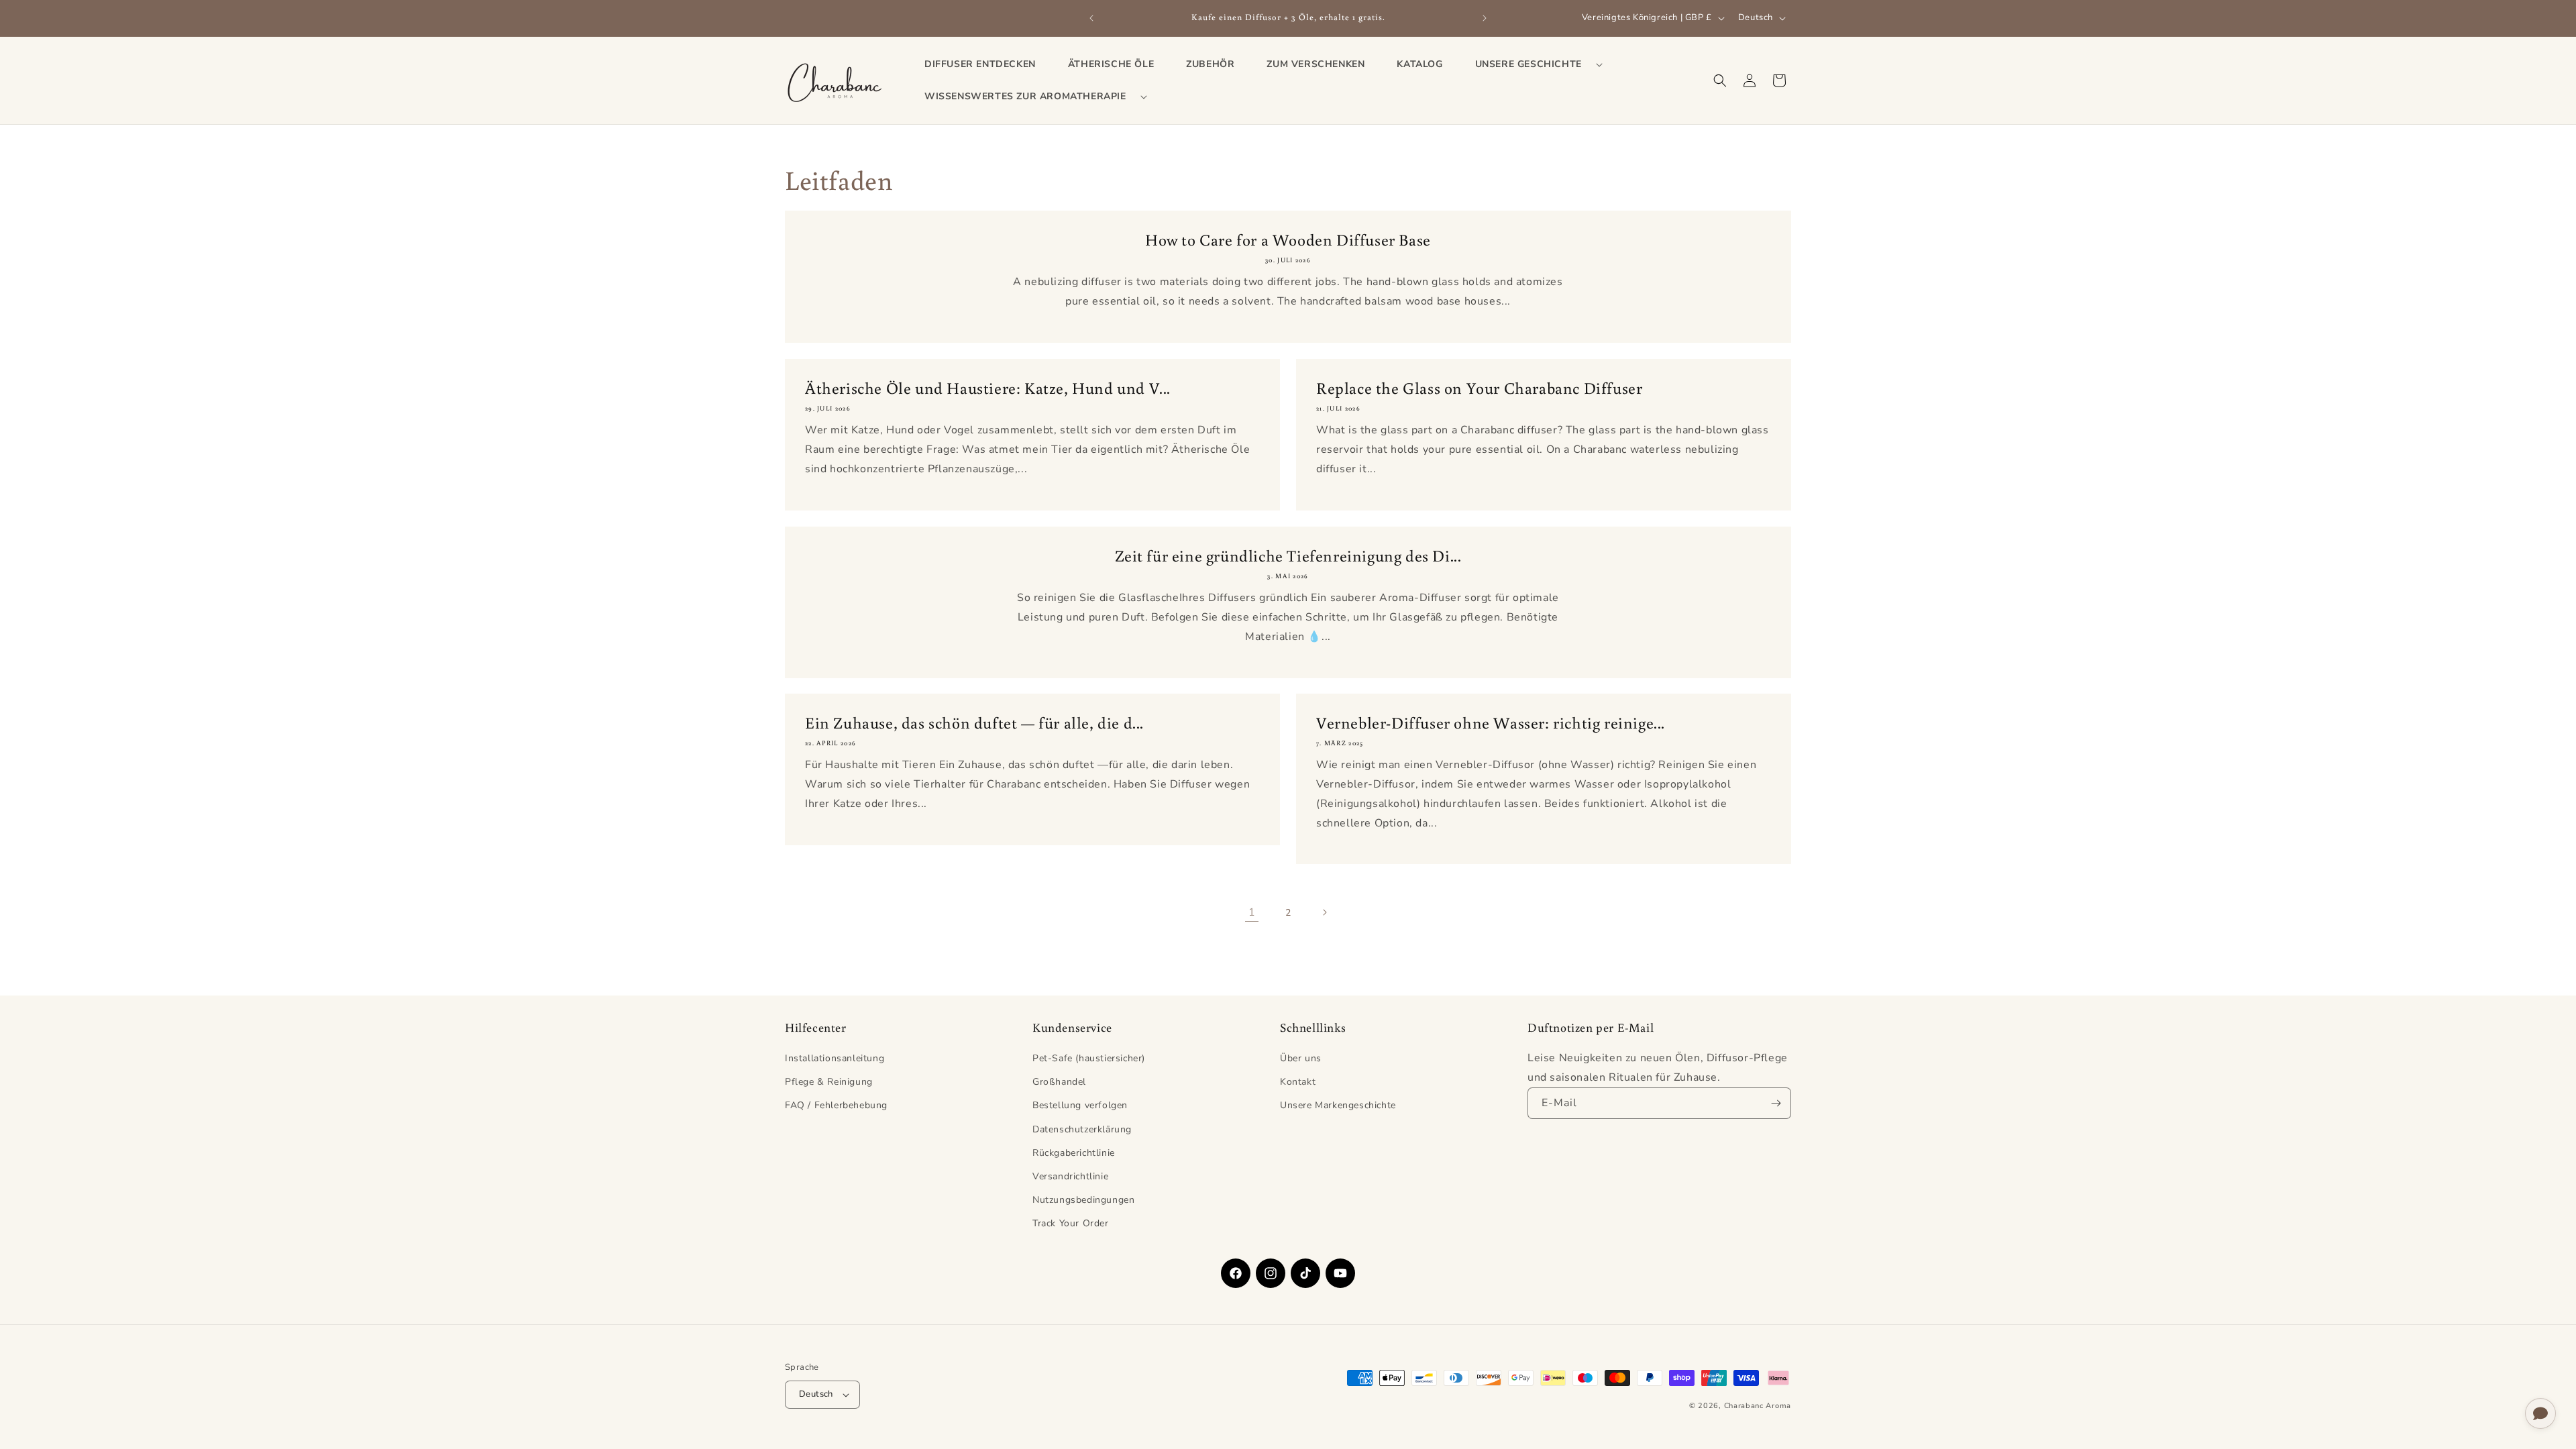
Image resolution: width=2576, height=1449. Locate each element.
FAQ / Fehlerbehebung (836, 1105)
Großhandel (1059, 1082)
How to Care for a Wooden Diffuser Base (1288, 239)
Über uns (1301, 1058)
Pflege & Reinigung (829, 1082)
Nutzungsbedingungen (1083, 1200)
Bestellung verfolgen (1080, 1105)
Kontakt (1298, 1082)
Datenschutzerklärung (1082, 1129)
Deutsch (816, 1394)
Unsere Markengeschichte (1338, 1105)
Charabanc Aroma (1758, 1406)
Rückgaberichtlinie (1074, 1153)
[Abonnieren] (1776, 1103)
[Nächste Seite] (1324, 912)
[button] (1534, 64)
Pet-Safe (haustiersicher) (1089, 1058)
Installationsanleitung (835, 1058)
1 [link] (1252, 912)
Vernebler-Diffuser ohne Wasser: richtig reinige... (1491, 722)
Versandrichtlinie (1070, 1176)
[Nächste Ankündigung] (1485, 18)
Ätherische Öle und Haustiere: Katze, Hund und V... (988, 387)
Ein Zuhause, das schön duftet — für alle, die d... (974, 722)
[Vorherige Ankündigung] (1091, 18)
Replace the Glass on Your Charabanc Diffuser (1479, 387)
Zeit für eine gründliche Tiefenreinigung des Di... (1288, 555)
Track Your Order (1071, 1223)
